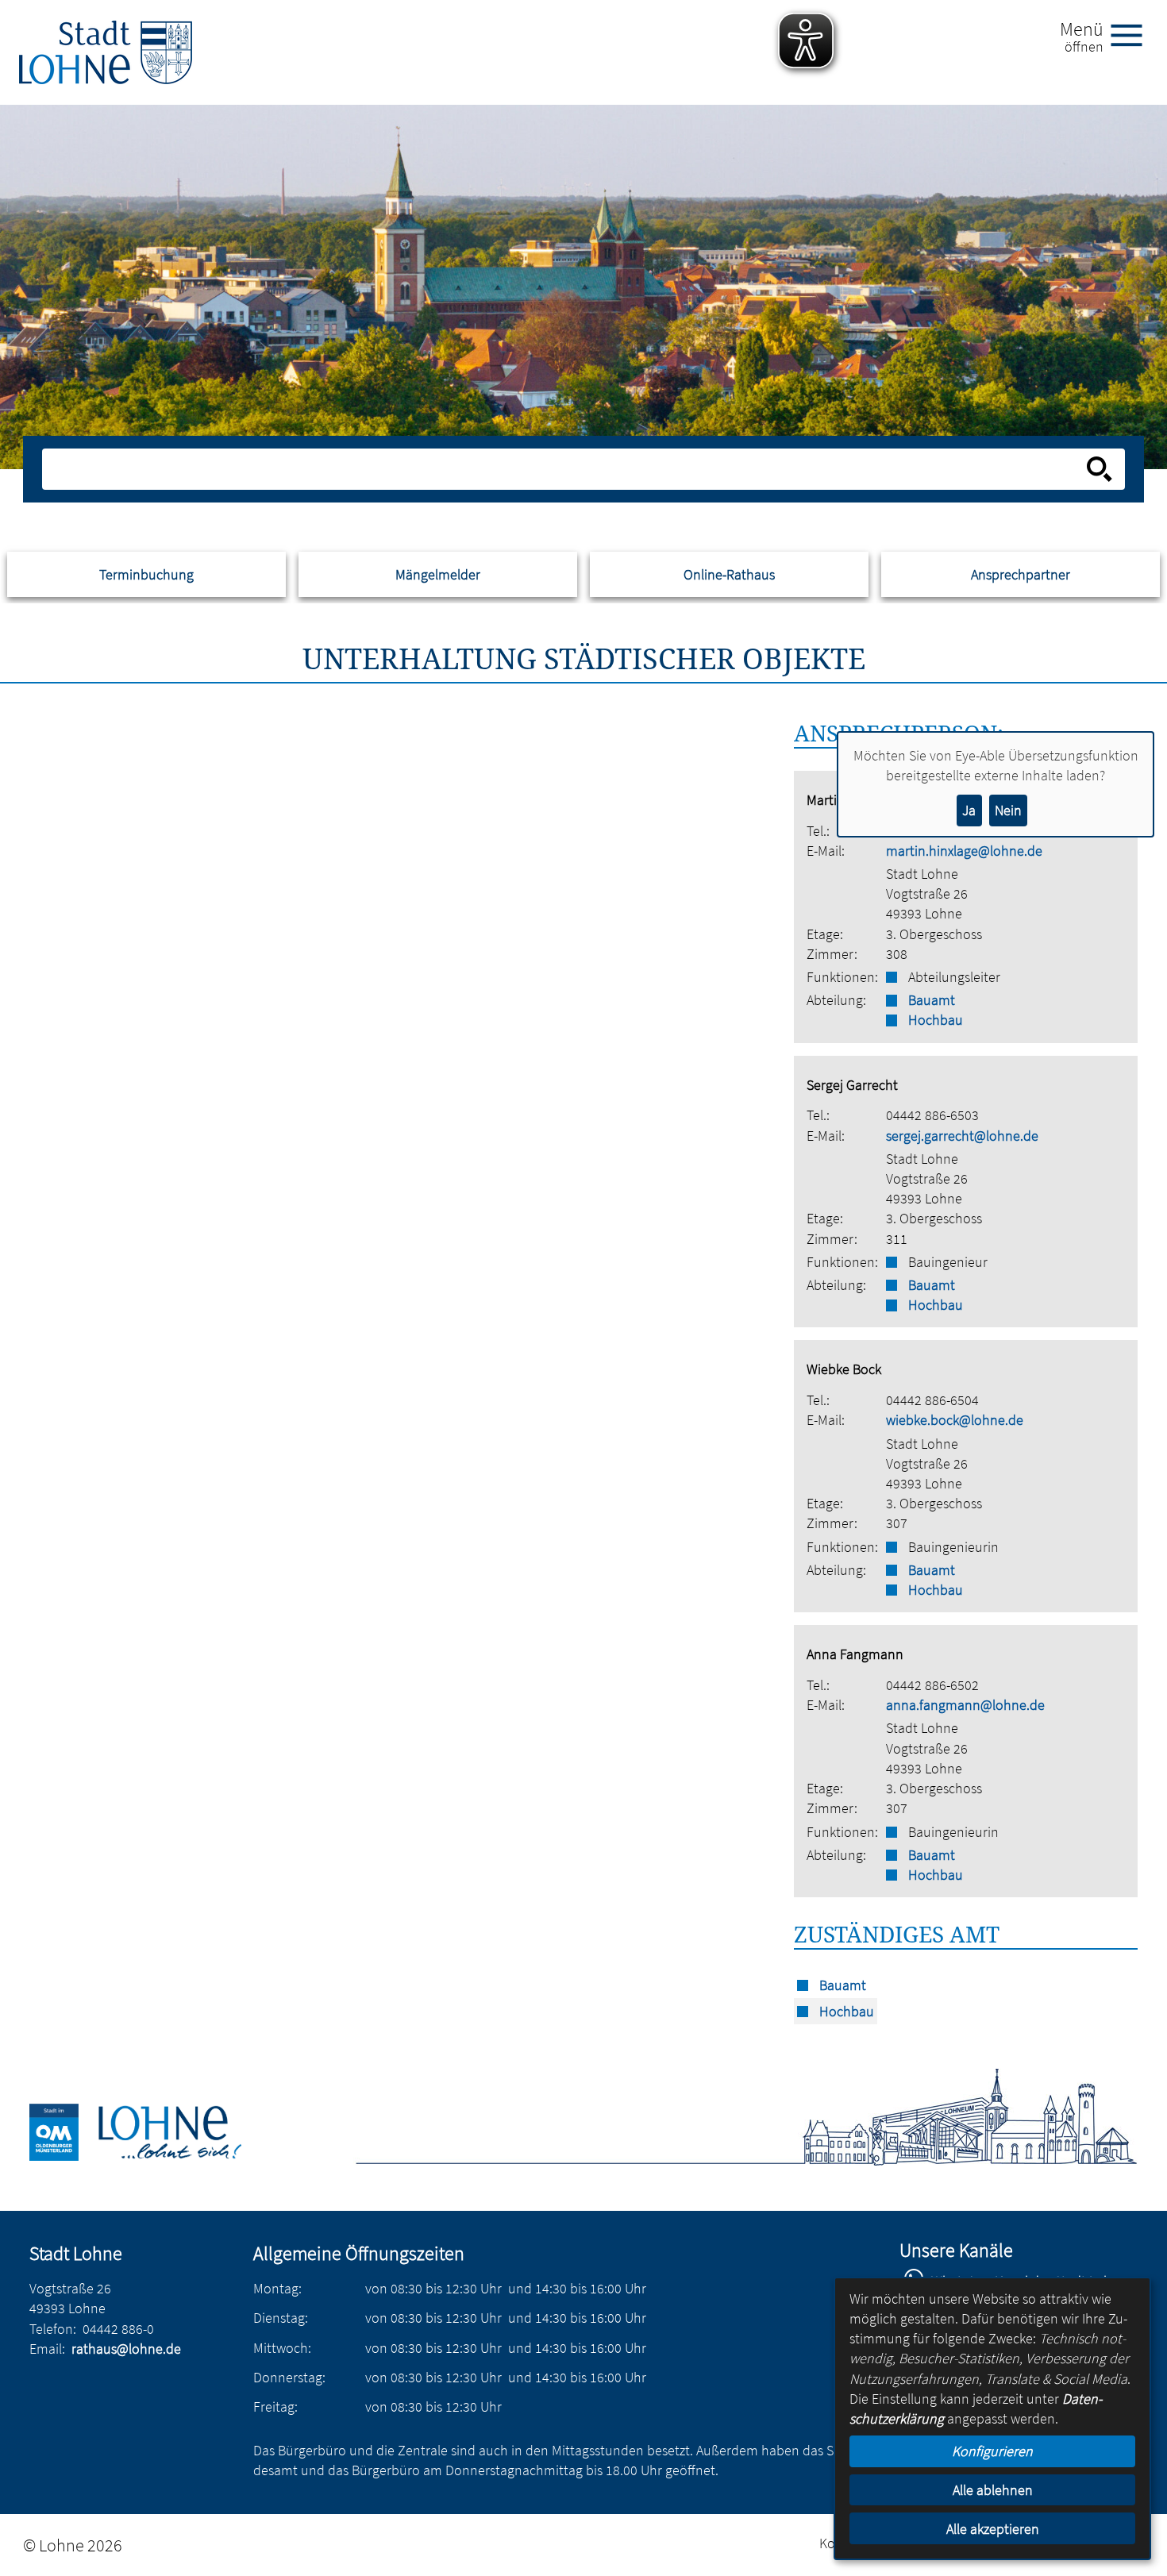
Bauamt (932, 1000)
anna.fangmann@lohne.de (965, 1705)
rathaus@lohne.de (126, 2349)
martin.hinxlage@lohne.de (964, 851)
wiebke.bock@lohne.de (955, 1420)
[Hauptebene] (106, 52)
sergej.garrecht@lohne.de (962, 1136)
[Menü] (1133, 34)
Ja (969, 810)
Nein (1008, 810)
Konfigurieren (992, 2451)
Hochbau (936, 1020)
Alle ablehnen (993, 2490)
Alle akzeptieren (993, 2529)
